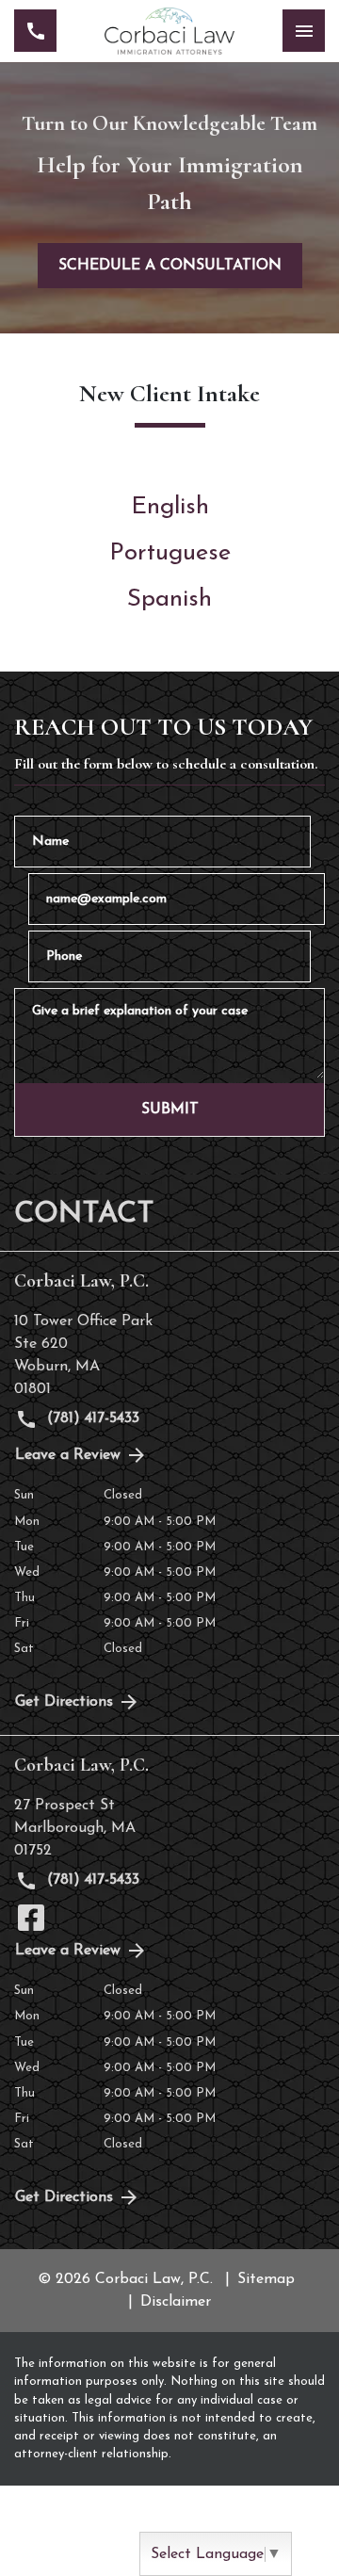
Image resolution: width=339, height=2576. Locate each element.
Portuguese (170, 553)
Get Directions (64, 1702)
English (170, 507)
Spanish (169, 599)
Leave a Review (68, 1455)
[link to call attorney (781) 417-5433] (35, 31)
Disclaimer (176, 2302)
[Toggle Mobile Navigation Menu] (304, 31)
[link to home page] (169, 31)
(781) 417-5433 (91, 1418)
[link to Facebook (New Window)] (31, 1918)
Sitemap (266, 2279)
